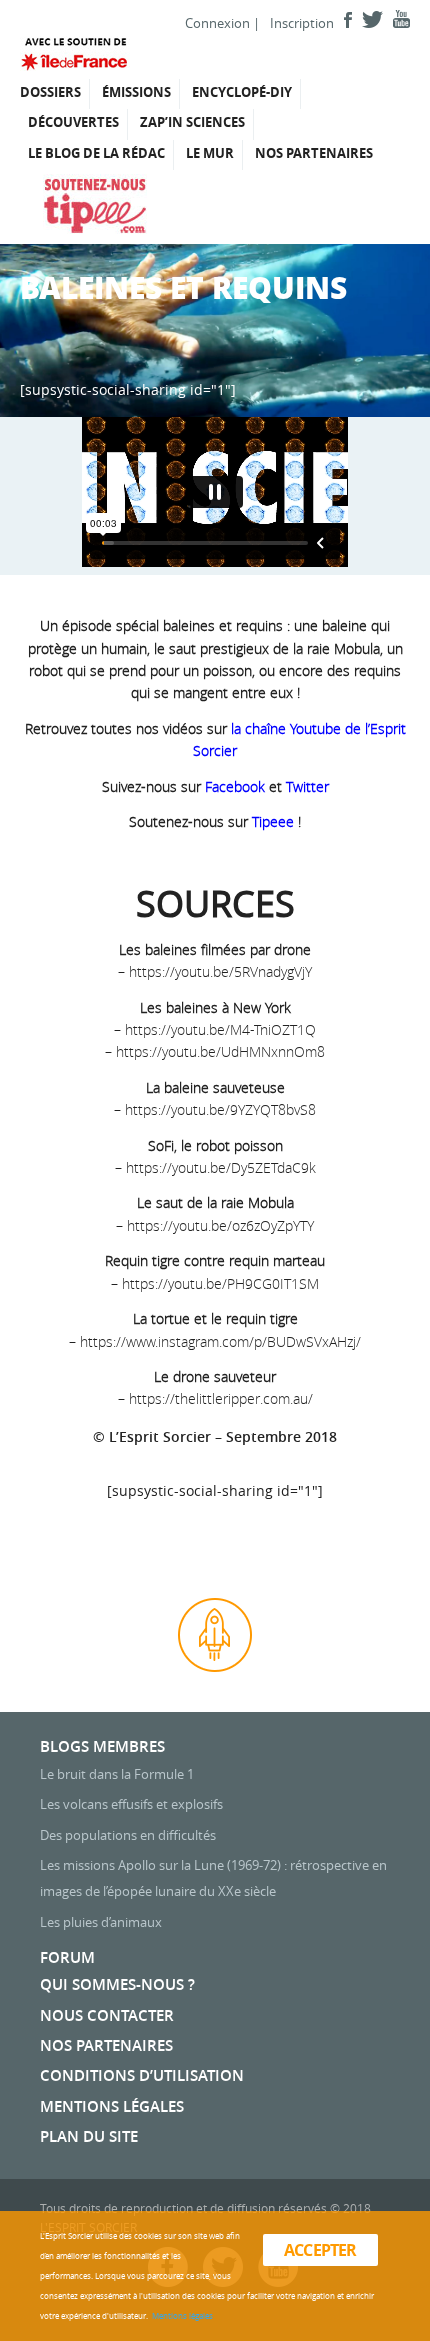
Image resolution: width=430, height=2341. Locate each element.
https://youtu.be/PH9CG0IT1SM (220, 1283)
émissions (136, 92)
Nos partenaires (314, 153)
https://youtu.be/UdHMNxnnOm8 (220, 1051)
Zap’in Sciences (192, 122)
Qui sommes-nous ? (117, 1984)
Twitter (307, 786)
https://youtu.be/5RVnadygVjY (220, 971)
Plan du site (89, 2136)
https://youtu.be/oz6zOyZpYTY (220, 1225)
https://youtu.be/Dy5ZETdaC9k (221, 1167)
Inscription (302, 23)
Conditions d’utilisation (142, 2075)
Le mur (210, 153)
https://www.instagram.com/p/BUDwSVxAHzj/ (220, 1341)
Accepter (320, 2250)
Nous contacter (107, 2015)
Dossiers (50, 92)
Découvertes (73, 122)
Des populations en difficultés (128, 1835)
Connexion (217, 23)
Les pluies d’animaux (101, 1922)
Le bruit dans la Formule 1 (117, 1774)
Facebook (235, 786)
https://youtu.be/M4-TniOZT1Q (220, 1029)
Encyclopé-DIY (242, 92)
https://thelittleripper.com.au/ (221, 1398)
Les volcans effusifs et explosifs (131, 1804)
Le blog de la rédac (96, 153)
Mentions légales (112, 2106)
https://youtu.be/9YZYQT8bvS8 (220, 1109)
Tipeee (273, 821)
